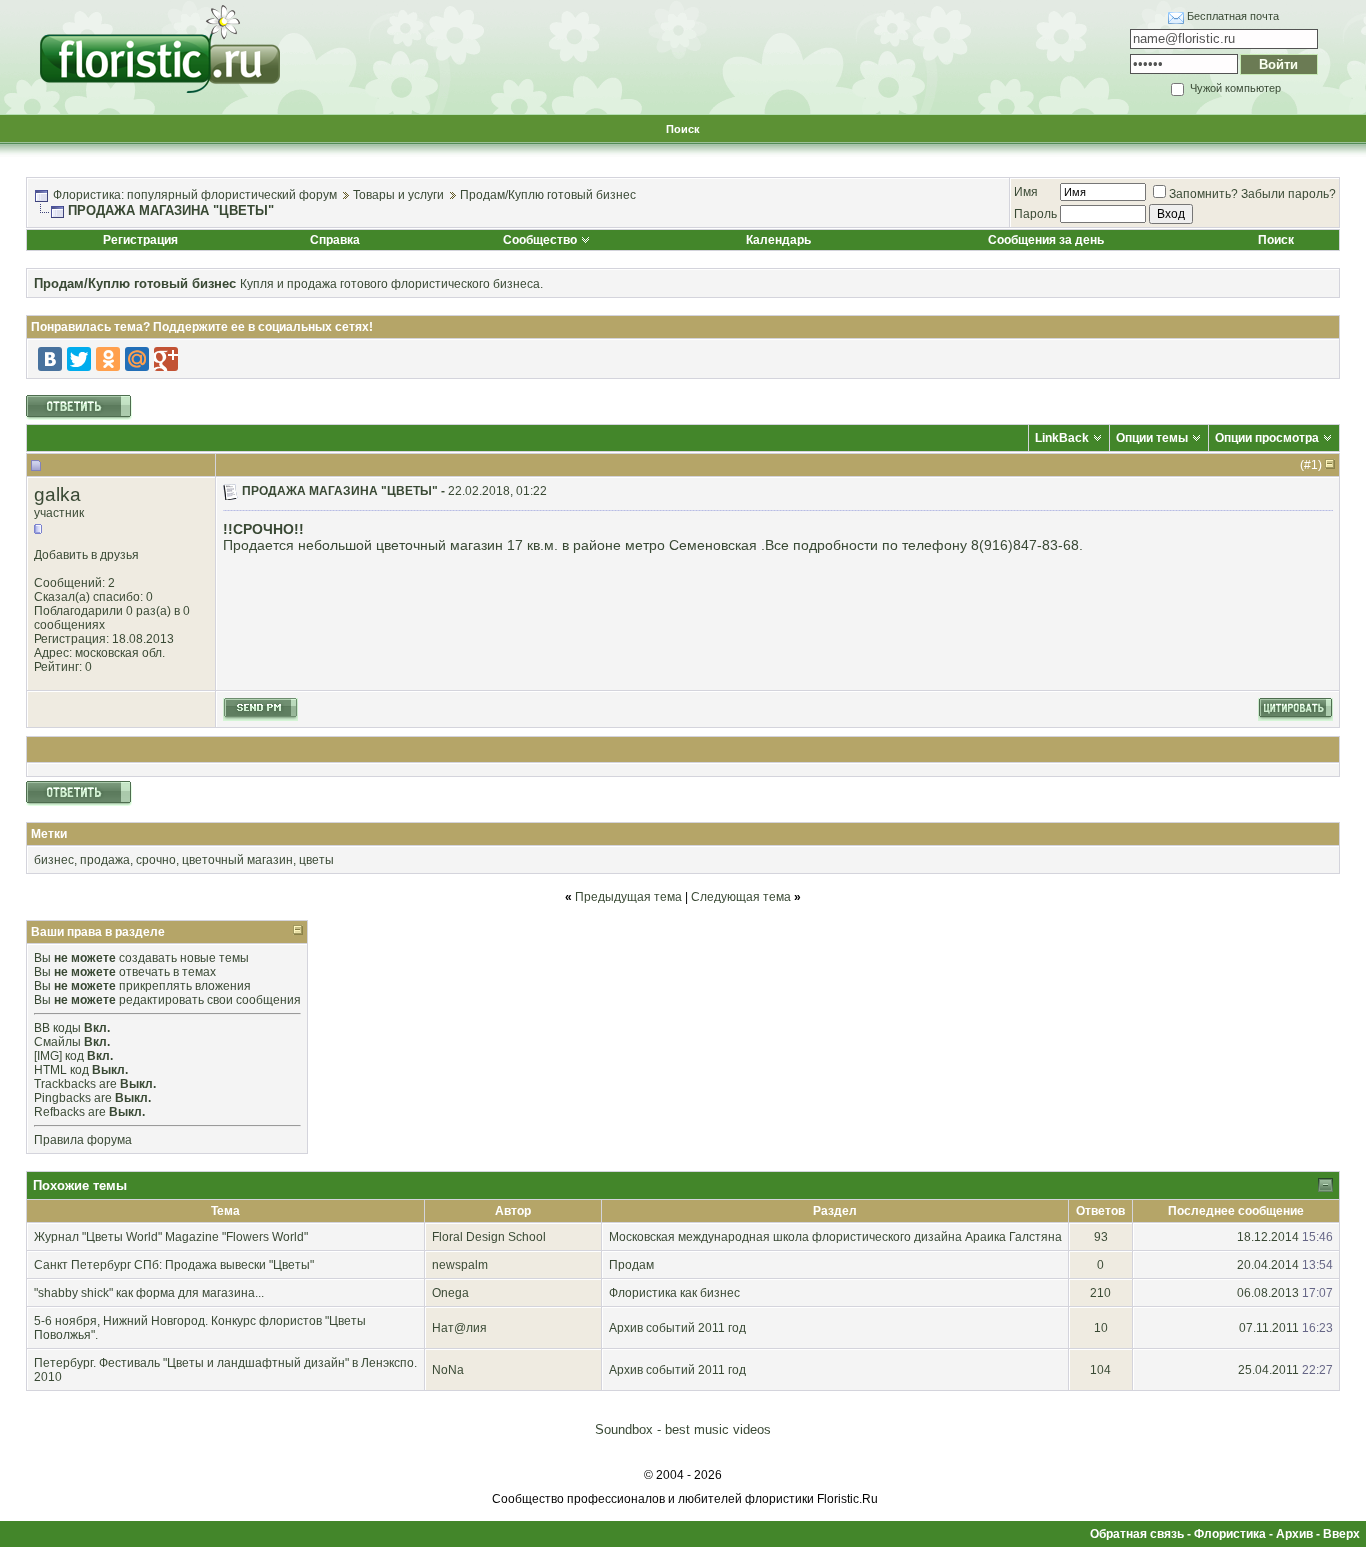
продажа (105, 860)
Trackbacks (65, 1084)
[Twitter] (79, 359)
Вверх (1341, 1534)
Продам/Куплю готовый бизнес (548, 195)
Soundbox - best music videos (683, 1429)
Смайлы (57, 1042)
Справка (335, 240)
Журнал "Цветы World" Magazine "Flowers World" (171, 1237)
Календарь (778, 240)
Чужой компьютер (1234, 88)
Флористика (1230, 1534)
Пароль (1035, 214)
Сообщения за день (1046, 240)
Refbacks (59, 1112)
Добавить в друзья (86, 555)
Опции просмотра (1267, 438)
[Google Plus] (166, 359)
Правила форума (83, 1140)
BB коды (57, 1028)
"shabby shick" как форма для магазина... (149, 1293)
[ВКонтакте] (50, 359)
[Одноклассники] (108, 359)
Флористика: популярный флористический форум (195, 195)
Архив (1294, 1534)
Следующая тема (741, 897)
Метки (49, 834)
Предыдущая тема (628, 897)
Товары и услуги (398, 195)
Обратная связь (1137, 1534)
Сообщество (540, 240)
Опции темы (1152, 438)
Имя (1026, 192)
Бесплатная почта (1233, 16)
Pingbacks (62, 1098)
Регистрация (140, 240)
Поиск (683, 129)
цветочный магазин (237, 860)
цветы (316, 860)
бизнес (54, 860)
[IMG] (48, 1056)
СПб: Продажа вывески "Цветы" (224, 1265)
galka (57, 494)
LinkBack (1062, 438)
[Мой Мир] (137, 359)
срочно (156, 860)
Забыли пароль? (1288, 194)
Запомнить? (1203, 194)
